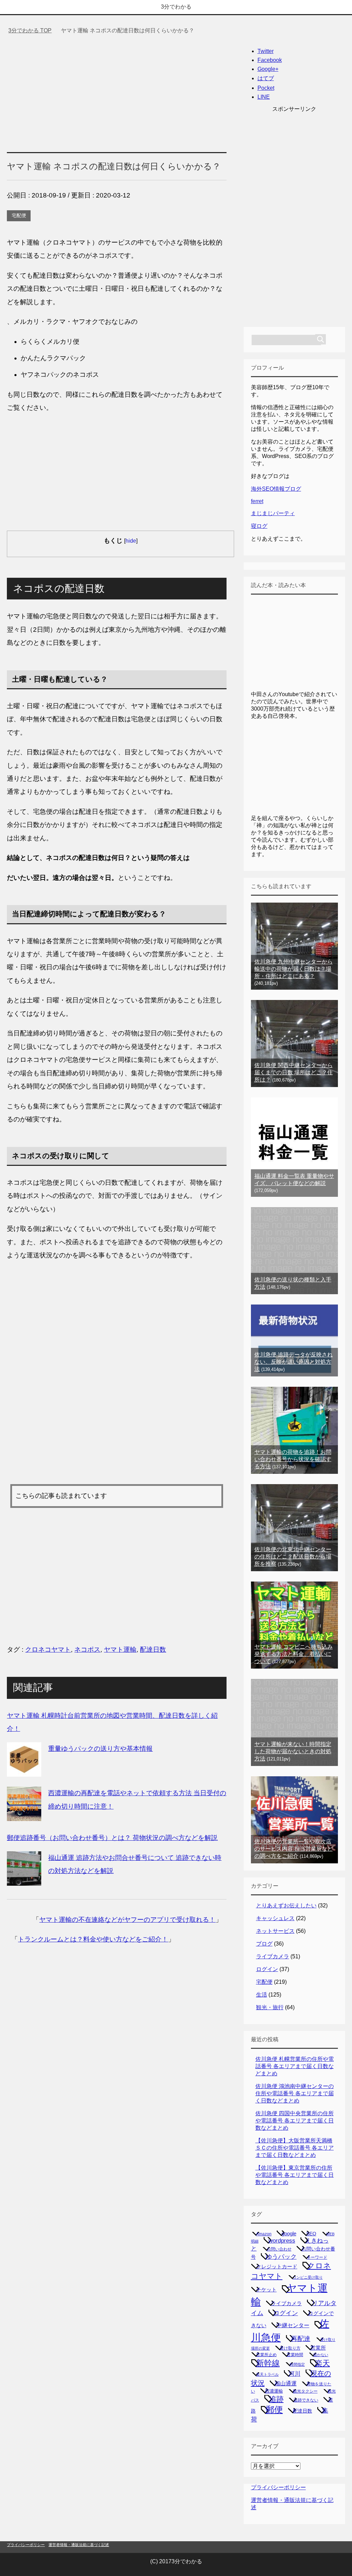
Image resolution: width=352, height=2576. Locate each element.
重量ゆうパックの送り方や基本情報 (100, 1749)
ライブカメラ (273, 1956)
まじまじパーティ (273, 513)
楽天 (322, 2363)
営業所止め (266, 2355)
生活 (262, 1995)
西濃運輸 (274, 2391)
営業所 (318, 2348)
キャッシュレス (275, 1918)
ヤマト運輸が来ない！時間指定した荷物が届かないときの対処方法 (293, 1751)
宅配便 (19, 215)
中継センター (293, 2325)
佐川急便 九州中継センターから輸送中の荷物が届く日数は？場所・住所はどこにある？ (294, 969)
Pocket (266, 88)
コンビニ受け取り (308, 2277)
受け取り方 (290, 2348)
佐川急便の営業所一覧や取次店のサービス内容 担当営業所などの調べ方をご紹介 (294, 1849)
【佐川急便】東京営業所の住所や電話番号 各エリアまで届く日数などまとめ (295, 2175)
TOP (34, 30)
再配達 (301, 2339)
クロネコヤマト (48, 1649)
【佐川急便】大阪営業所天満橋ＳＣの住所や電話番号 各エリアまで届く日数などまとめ (295, 2148)
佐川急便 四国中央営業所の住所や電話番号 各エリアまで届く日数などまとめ (295, 2121)
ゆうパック (281, 2257)
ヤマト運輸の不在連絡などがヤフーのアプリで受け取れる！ (127, 1920)
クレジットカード (277, 2267)
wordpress (282, 2240)
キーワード (317, 2257)
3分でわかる (176, 7)
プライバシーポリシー (278, 2487)
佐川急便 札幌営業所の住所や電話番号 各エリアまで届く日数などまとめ (295, 2066)
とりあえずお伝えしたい (286, 1906)
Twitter (266, 51)
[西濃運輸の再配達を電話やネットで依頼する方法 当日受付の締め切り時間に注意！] (24, 1814)
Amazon (264, 2234)
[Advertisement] (117, 91)
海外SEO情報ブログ (276, 489)
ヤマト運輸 (120, 1649)
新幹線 (268, 2363)
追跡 (276, 2399)
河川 (295, 2374)
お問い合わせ (279, 2249)
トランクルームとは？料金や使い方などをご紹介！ (93, 1939)
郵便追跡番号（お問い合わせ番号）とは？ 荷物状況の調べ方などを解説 (112, 1838)
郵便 (274, 2409)
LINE (264, 97)
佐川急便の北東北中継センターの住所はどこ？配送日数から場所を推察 (293, 1557)
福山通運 (286, 2383)
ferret (257, 501)
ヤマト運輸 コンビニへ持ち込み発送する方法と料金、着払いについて (294, 1654)
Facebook (270, 60)
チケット (266, 2290)
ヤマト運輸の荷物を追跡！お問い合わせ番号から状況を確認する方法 (293, 1459)
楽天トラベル (267, 2374)
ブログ (264, 1944)
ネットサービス (275, 1931)
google (289, 2233)
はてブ (266, 78)
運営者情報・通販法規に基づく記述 (79, 2545)
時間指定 (297, 2364)
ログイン (267, 1969)
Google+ (268, 69)
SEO (311, 2234)
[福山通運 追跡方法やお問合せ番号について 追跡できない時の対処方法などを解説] (24, 1879)
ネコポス (87, 1649)
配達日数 (153, 1649)
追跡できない (306, 2400)
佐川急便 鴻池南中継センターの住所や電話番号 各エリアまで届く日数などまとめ (295, 2093)
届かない (321, 2355)
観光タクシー (305, 2391)
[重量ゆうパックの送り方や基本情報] (24, 1770)
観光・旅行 (270, 2007)
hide (131, 541)
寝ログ (259, 526)
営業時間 (295, 2355)
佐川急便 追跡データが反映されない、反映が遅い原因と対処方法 (294, 1362)
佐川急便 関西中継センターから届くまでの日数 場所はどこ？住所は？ (294, 1072)
